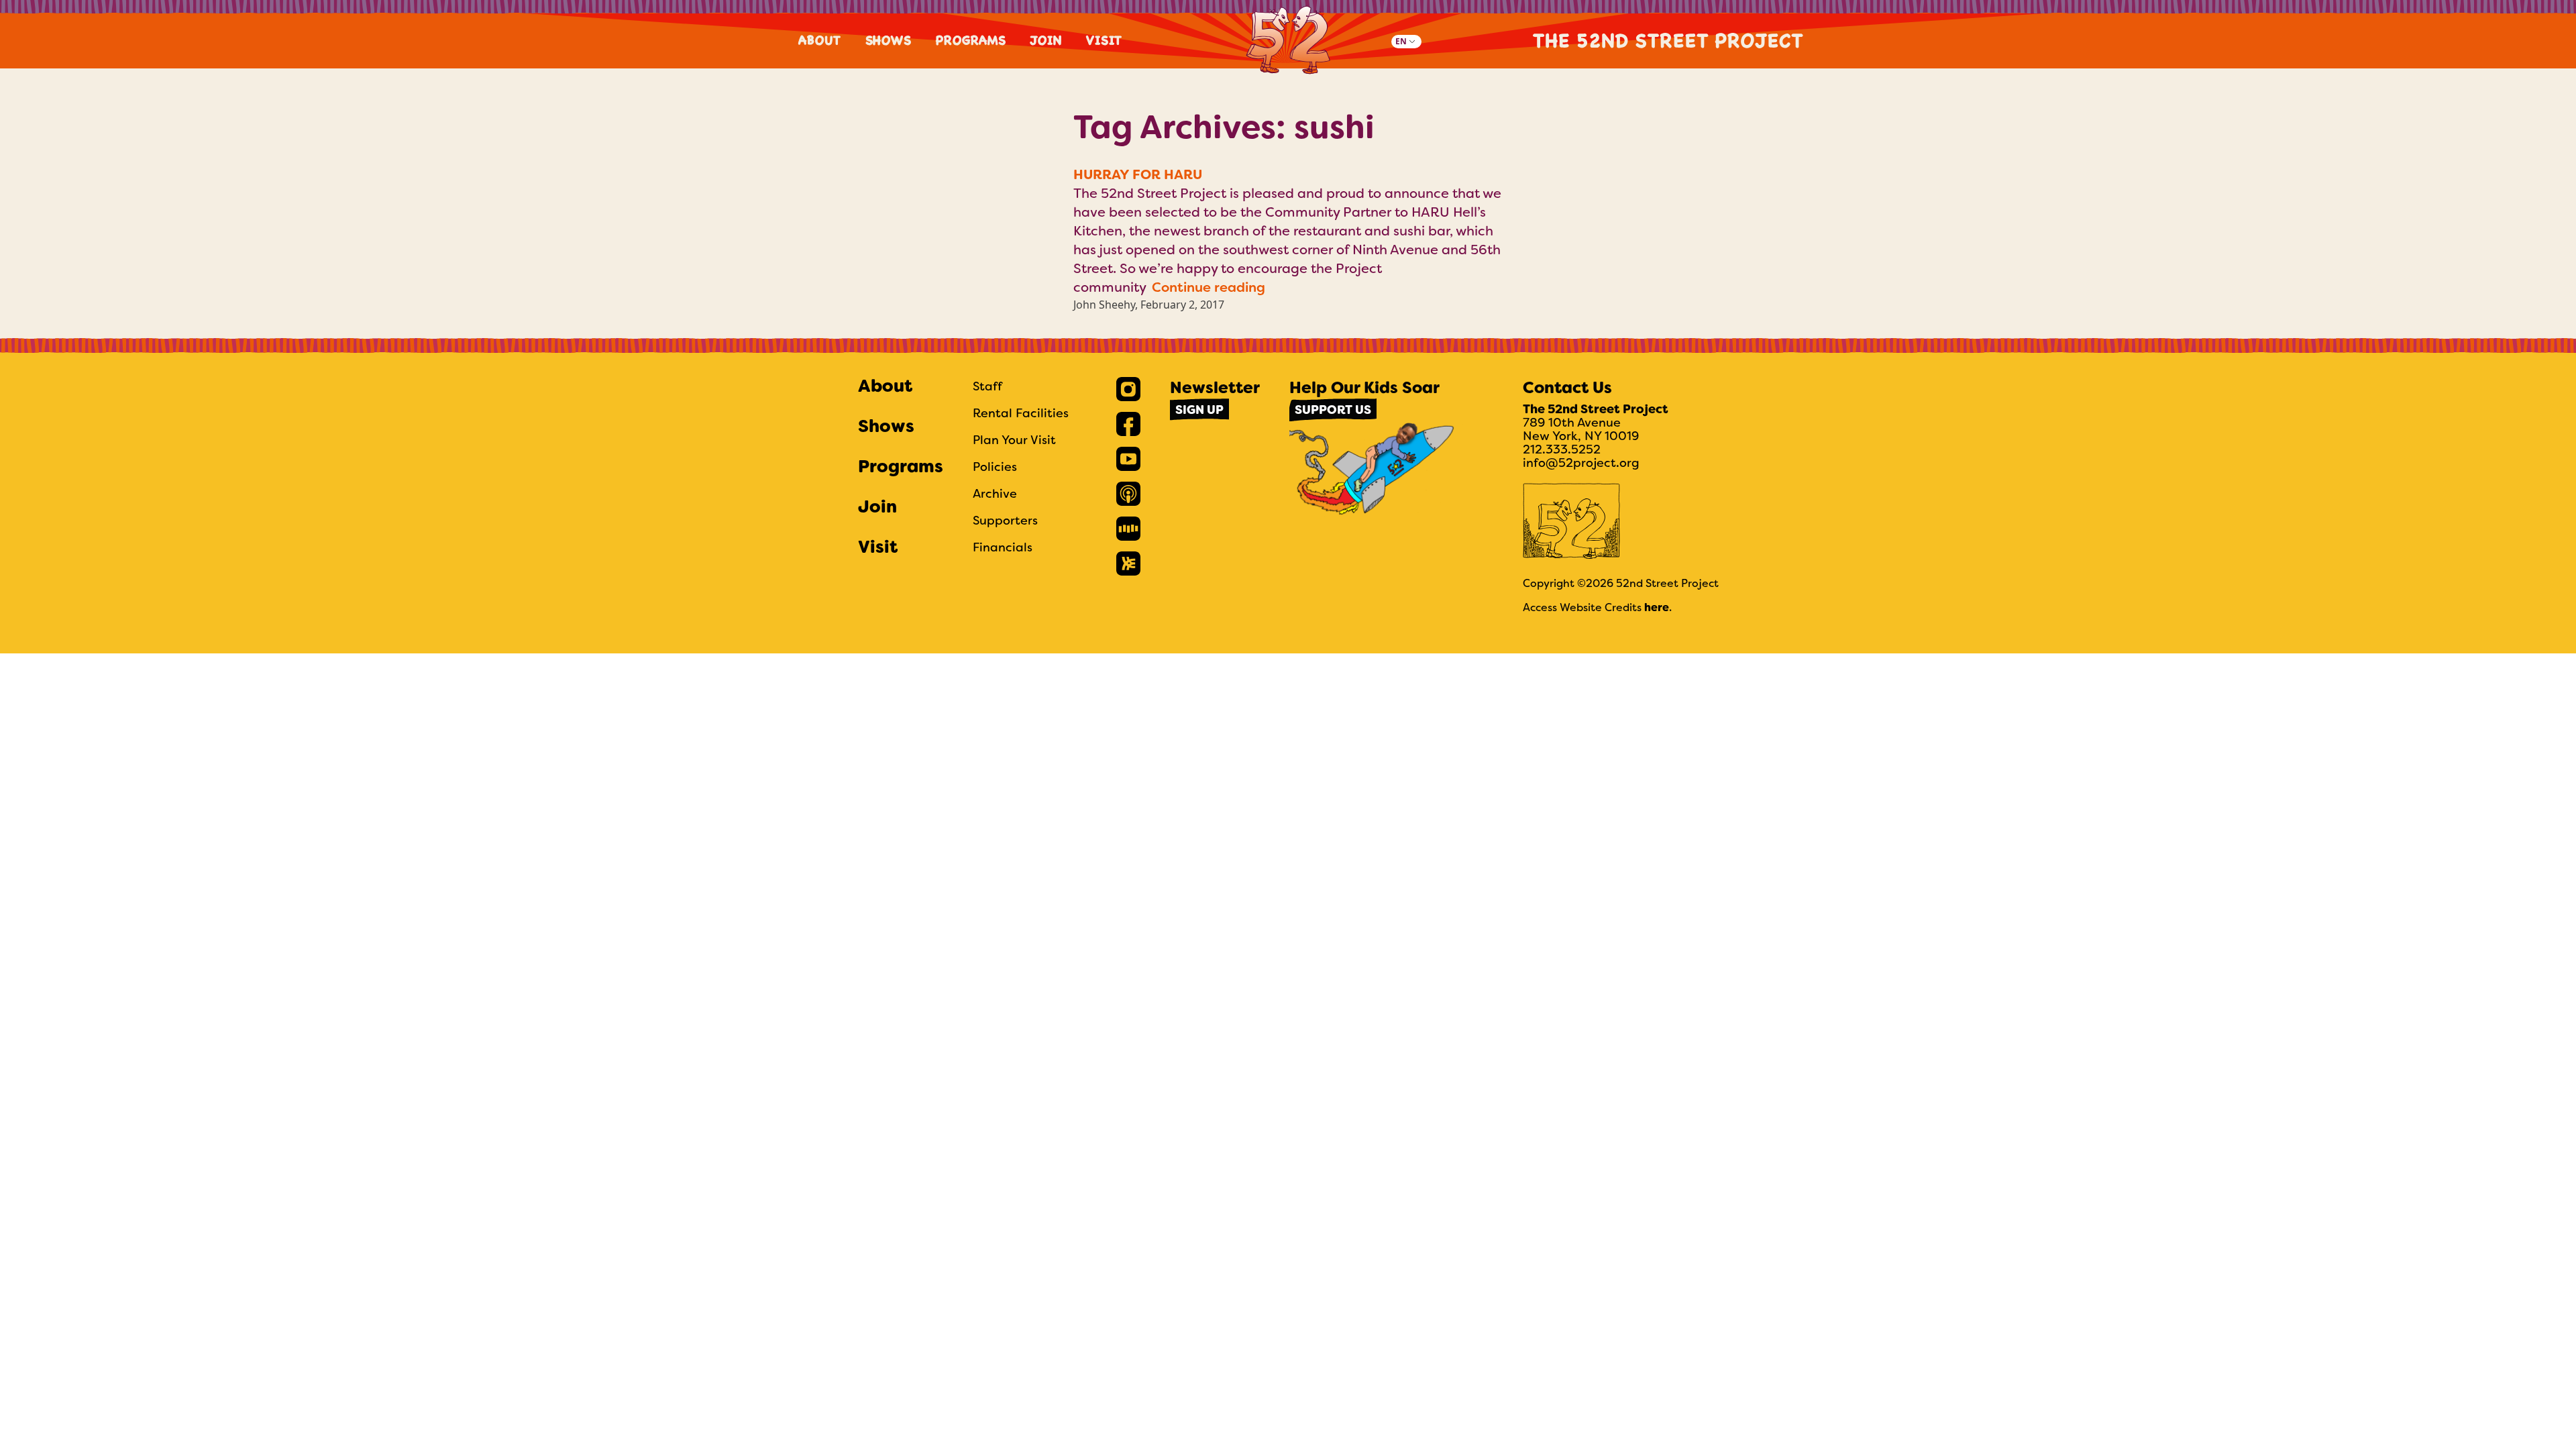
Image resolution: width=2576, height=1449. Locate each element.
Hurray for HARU (1138, 174)
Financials (1003, 547)
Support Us (1333, 410)
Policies (995, 467)
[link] (1128, 389)
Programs (971, 40)
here (1657, 607)
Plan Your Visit (1014, 440)
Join (1046, 40)
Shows (889, 40)
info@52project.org (1581, 463)
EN (1401, 41)
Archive (995, 493)
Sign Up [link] (1199, 410)
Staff (987, 386)
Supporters (1005, 520)
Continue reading (1209, 287)
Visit (1105, 40)
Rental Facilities (1021, 413)
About (820, 40)
